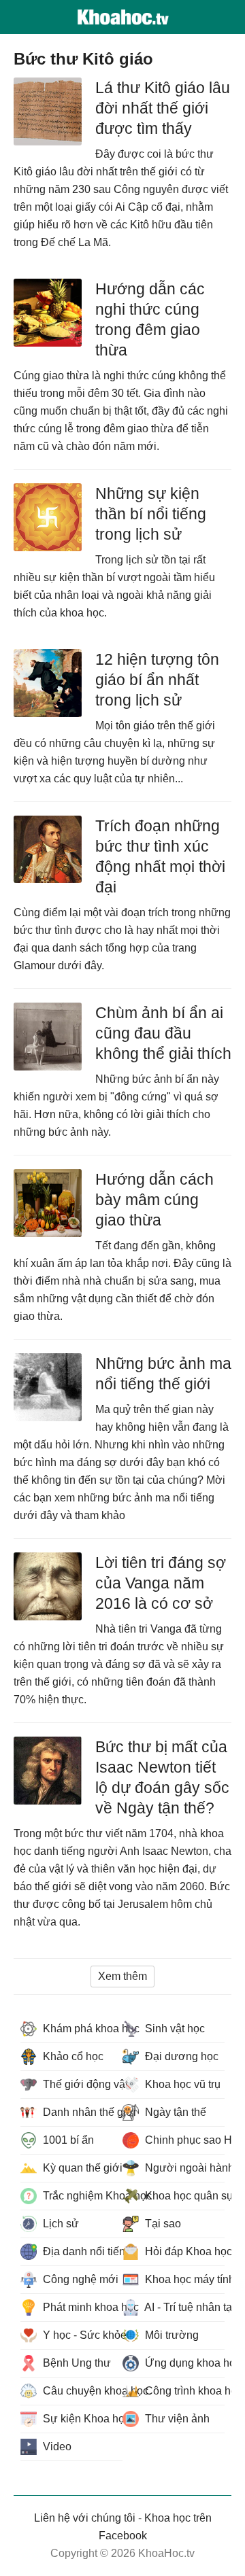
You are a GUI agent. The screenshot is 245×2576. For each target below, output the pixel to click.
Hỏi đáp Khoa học (183, 2251)
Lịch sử (60, 2224)
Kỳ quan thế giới (81, 2168)
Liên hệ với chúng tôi (85, 2518)
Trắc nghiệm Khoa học (81, 2196)
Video (56, 2447)
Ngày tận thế (174, 2112)
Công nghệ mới (79, 2279)
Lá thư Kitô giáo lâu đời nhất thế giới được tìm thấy (163, 108)
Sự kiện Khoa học (81, 2419)
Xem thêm (122, 1976)
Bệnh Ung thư (76, 2363)
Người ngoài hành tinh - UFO (183, 2168)
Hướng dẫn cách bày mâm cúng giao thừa (154, 1200)
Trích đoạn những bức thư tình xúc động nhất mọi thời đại (160, 856)
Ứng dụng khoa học (183, 2363)
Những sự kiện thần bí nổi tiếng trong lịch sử (151, 514)
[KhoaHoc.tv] (122, 17)
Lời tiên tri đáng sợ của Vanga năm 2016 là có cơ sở (161, 1583)
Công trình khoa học (183, 2391)
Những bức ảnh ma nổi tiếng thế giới (163, 1374)
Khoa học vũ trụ (181, 2084)
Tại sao (162, 2224)
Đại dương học (180, 2056)
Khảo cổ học (72, 2056)
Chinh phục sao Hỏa (183, 2140)
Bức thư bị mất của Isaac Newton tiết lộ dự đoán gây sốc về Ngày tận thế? (162, 1777)
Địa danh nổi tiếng (81, 2251)
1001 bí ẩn (67, 2140)
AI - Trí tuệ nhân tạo (183, 2307)
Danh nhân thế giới (81, 2112)
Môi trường (170, 2335)
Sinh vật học (174, 2029)
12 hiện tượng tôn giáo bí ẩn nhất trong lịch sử (157, 680)
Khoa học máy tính (183, 2279)
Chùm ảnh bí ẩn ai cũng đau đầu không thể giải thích (163, 1033)
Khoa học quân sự (183, 2196)
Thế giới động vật (81, 2084)
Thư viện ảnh (176, 2419)
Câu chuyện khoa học (81, 2391)
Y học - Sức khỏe (81, 2335)
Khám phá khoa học (81, 2029)
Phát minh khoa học (81, 2307)
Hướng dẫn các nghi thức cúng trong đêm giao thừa (150, 319)
